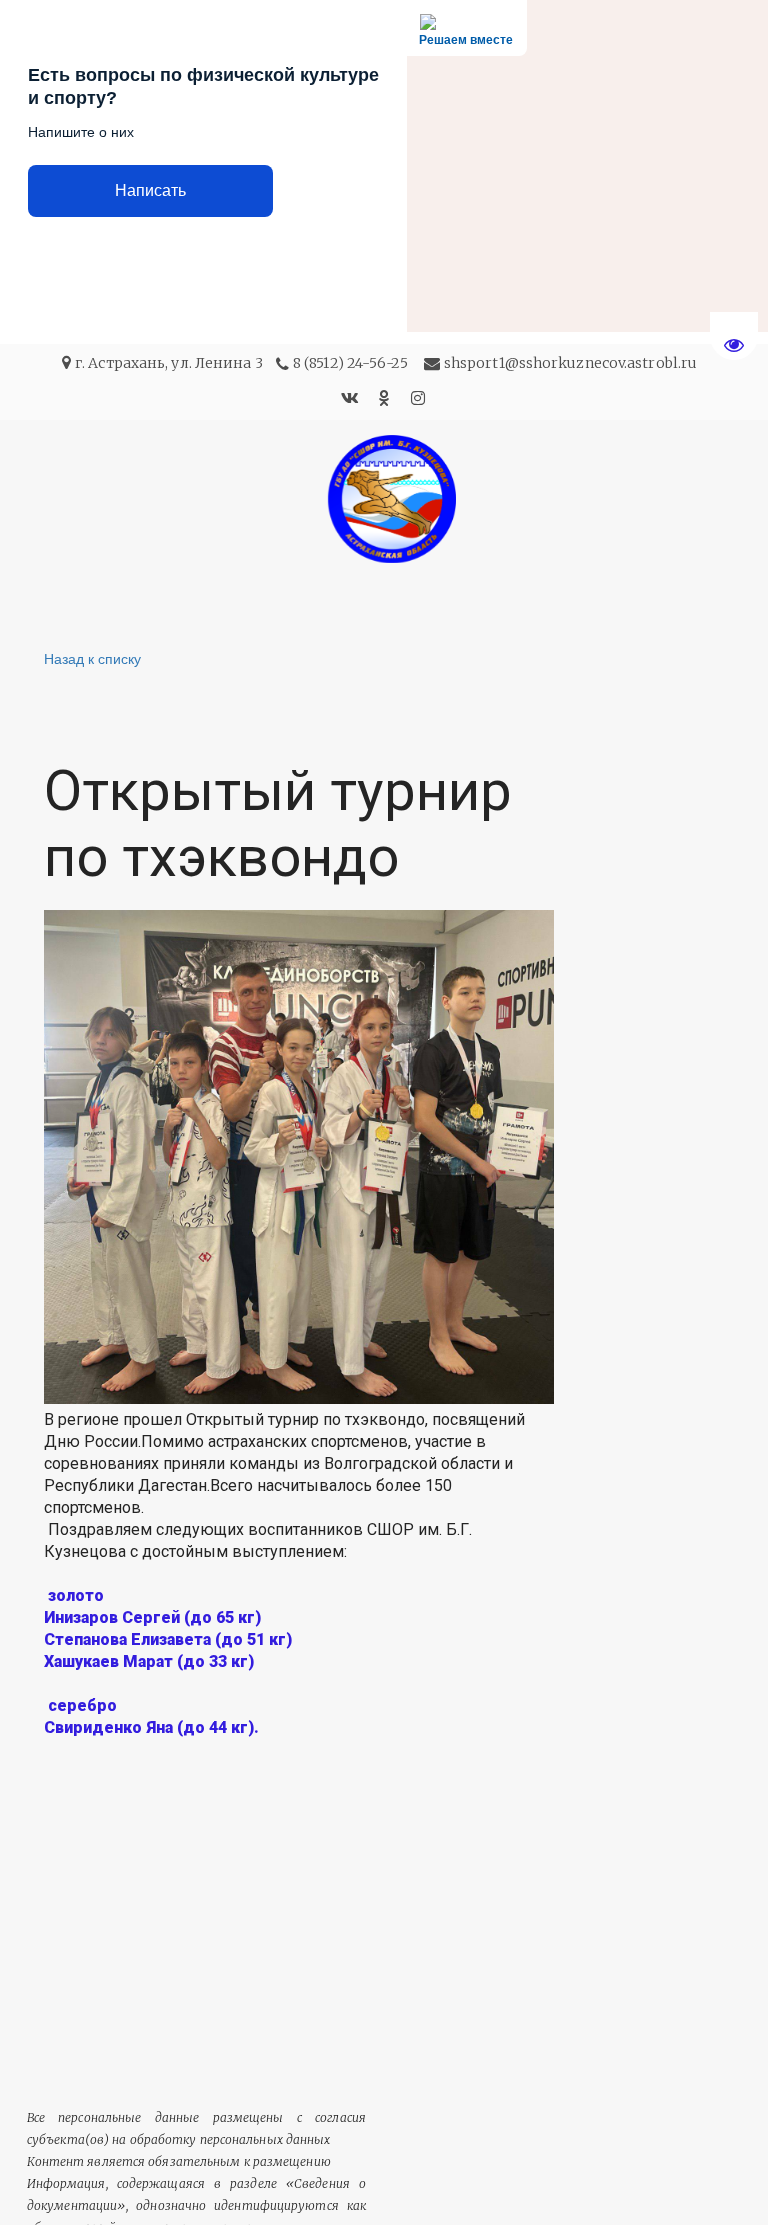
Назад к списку (92, 658)
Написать (150, 190)
